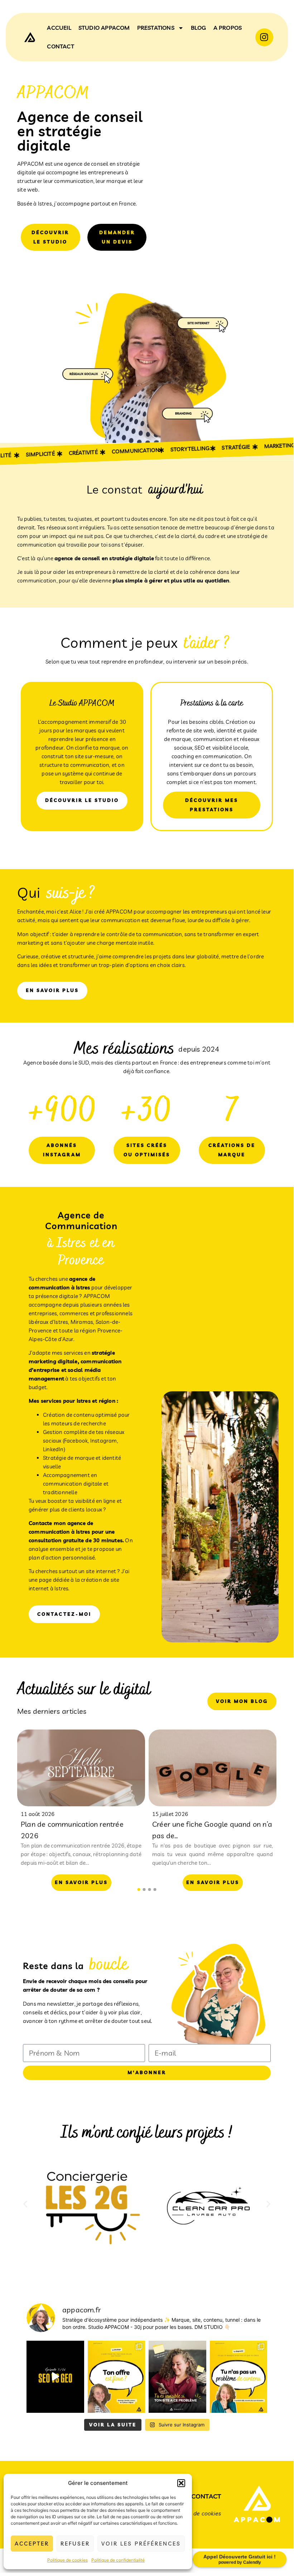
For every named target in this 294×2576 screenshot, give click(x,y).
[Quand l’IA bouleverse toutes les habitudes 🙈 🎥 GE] (55, 2377)
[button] (181, 2483)
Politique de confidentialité (118, 2560)
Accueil (59, 28)
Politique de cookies (68, 2560)
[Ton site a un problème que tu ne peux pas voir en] (177, 2377)
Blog (199, 28)
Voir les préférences (141, 2544)
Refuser (75, 2544)
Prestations (156, 28)
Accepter (32, 2544)
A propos (228, 28)
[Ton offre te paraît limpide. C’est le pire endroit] (117, 2377)
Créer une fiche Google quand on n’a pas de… (212, 1830)
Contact (60, 46)
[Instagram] (264, 37)
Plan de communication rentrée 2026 (72, 1830)
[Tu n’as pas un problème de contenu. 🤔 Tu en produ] (239, 2377)
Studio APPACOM (104, 28)
